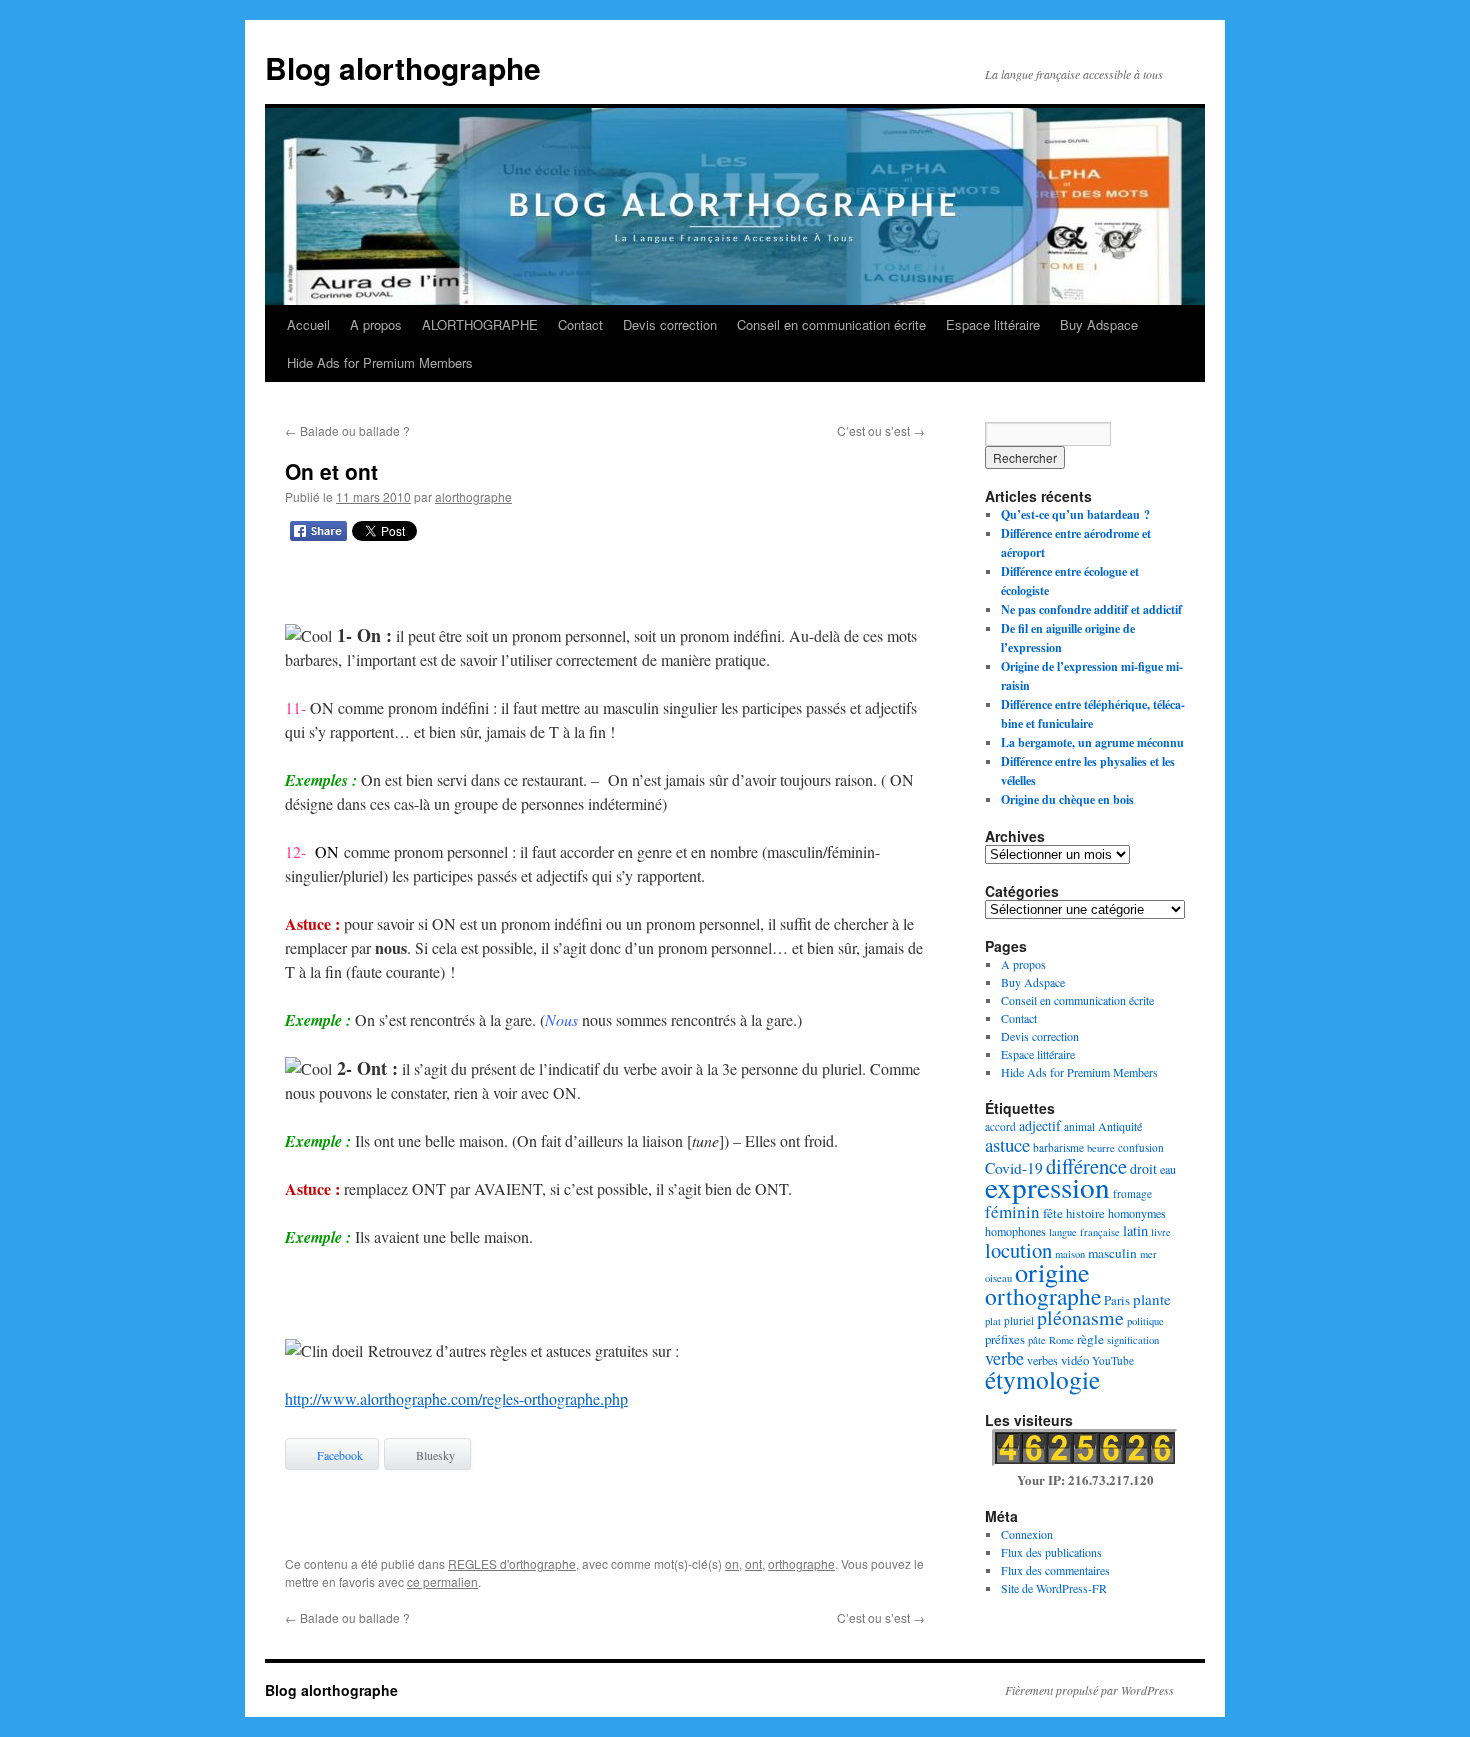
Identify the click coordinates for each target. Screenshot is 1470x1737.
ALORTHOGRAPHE (480, 324)
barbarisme (1058, 1147)
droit (1143, 1168)
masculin (1112, 1253)
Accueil (308, 324)
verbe (1004, 1358)
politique (1145, 1321)
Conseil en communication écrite (831, 324)
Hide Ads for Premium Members (380, 362)
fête (1053, 1213)
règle (1090, 1339)
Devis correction (670, 324)
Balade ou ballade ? (347, 430)
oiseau (998, 1278)
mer (1148, 1254)
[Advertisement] (605, 587)
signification (1133, 1340)
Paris (1117, 1300)
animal (1079, 1126)
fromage (1132, 1193)
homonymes (1137, 1213)
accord (1000, 1126)
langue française (1084, 1232)
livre (1161, 1232)
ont (753, 1563)
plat (993, 1321)
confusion (1141, 1147)
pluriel (1019, 1320)
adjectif (1040, 1125)
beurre (1101, 1148)
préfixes (1005, 1339)
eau (1168, 1169)
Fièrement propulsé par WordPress (1089, 1690)
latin (1135, 1230)
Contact (580, 324)
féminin (1012, 1211)
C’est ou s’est (881, 430)
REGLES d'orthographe (512, 1563)
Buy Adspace (1099, 324)
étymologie (1042, 1379)
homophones (1015, 1231)
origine (1052, 1271)
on (732, 1563)
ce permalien (442, 1581)
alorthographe (473, 496)
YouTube (1113, 1360)
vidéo (1075, 1360)
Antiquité (1120, 1126)
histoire (1085, 1213)
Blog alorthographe (403, 67)
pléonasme (1080, 1317)
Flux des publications (1051, 1552)
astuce (1007, 1144)
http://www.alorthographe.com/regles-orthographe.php (456, 1398)
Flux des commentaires (1055, 1570)
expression (1047, 1186)
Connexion (1027, 1534)
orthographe (801, 1563)
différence (1086, 1166)
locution (1018, 1250)
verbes (1042, 1360)
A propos (376, 324)
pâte (1037, 1340)
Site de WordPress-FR (1054, 1588)
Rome (1061, 1340)
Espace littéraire (993, 324)
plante (1152, 1299)
